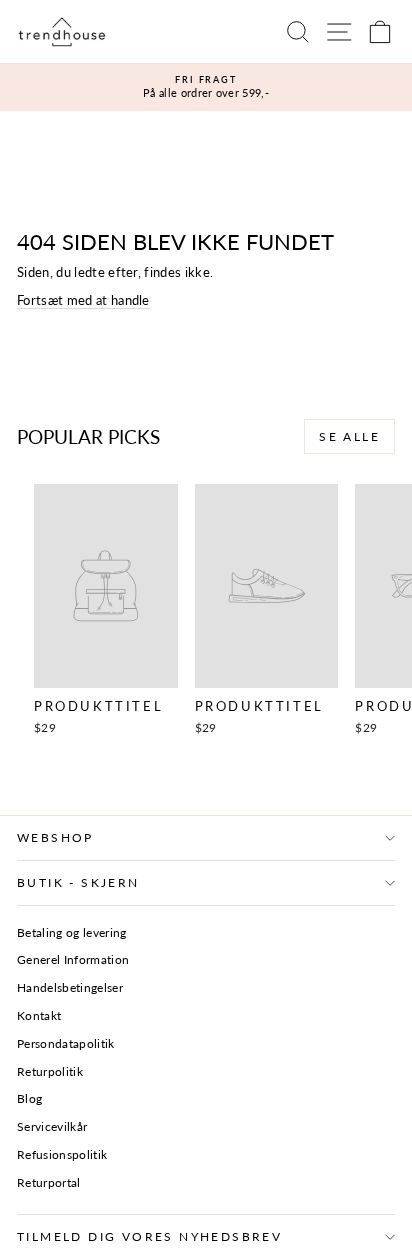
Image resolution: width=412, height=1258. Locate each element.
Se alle (349, 436)
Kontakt (39, 1015)
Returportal (49, 1182)
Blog (29, 1098)
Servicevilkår (52, 1126)
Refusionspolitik (62, 1154)
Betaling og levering (72, 932)
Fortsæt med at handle (83, 300)
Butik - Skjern (78, 882)
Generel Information (73, 959)
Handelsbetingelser (70, 987)
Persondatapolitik (66, 1043)
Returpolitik (50, 1071)
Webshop (55, 837)
